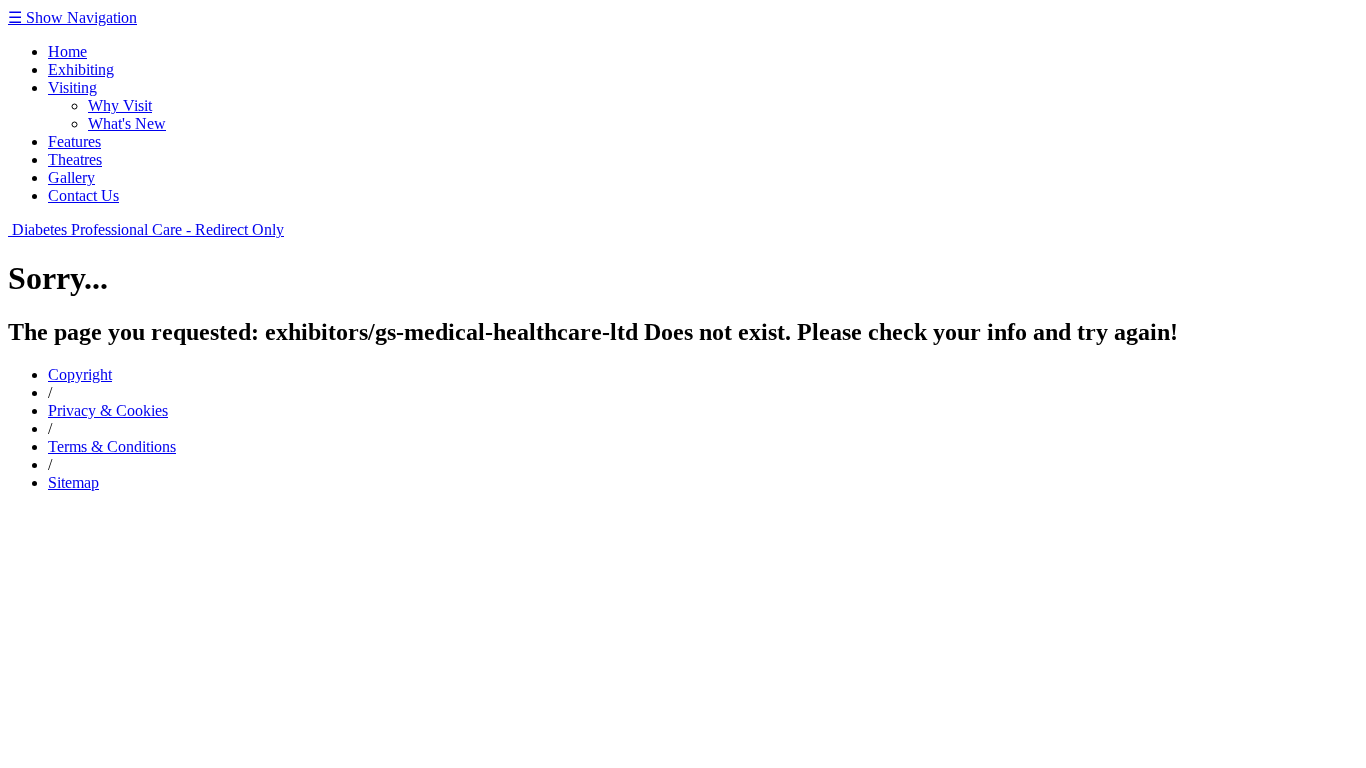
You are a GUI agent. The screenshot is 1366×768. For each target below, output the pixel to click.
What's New (127, 123)
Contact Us (83, 195)
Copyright (80, 374)
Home (67, 51)
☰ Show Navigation (72, 17)
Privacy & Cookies (108, 410)
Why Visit (120, 105)
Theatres (75, 159)
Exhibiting (81, 69)
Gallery (71, 177)
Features (74, 141)
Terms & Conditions (112, 446)
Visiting (72, 87)
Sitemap (73, 482)
